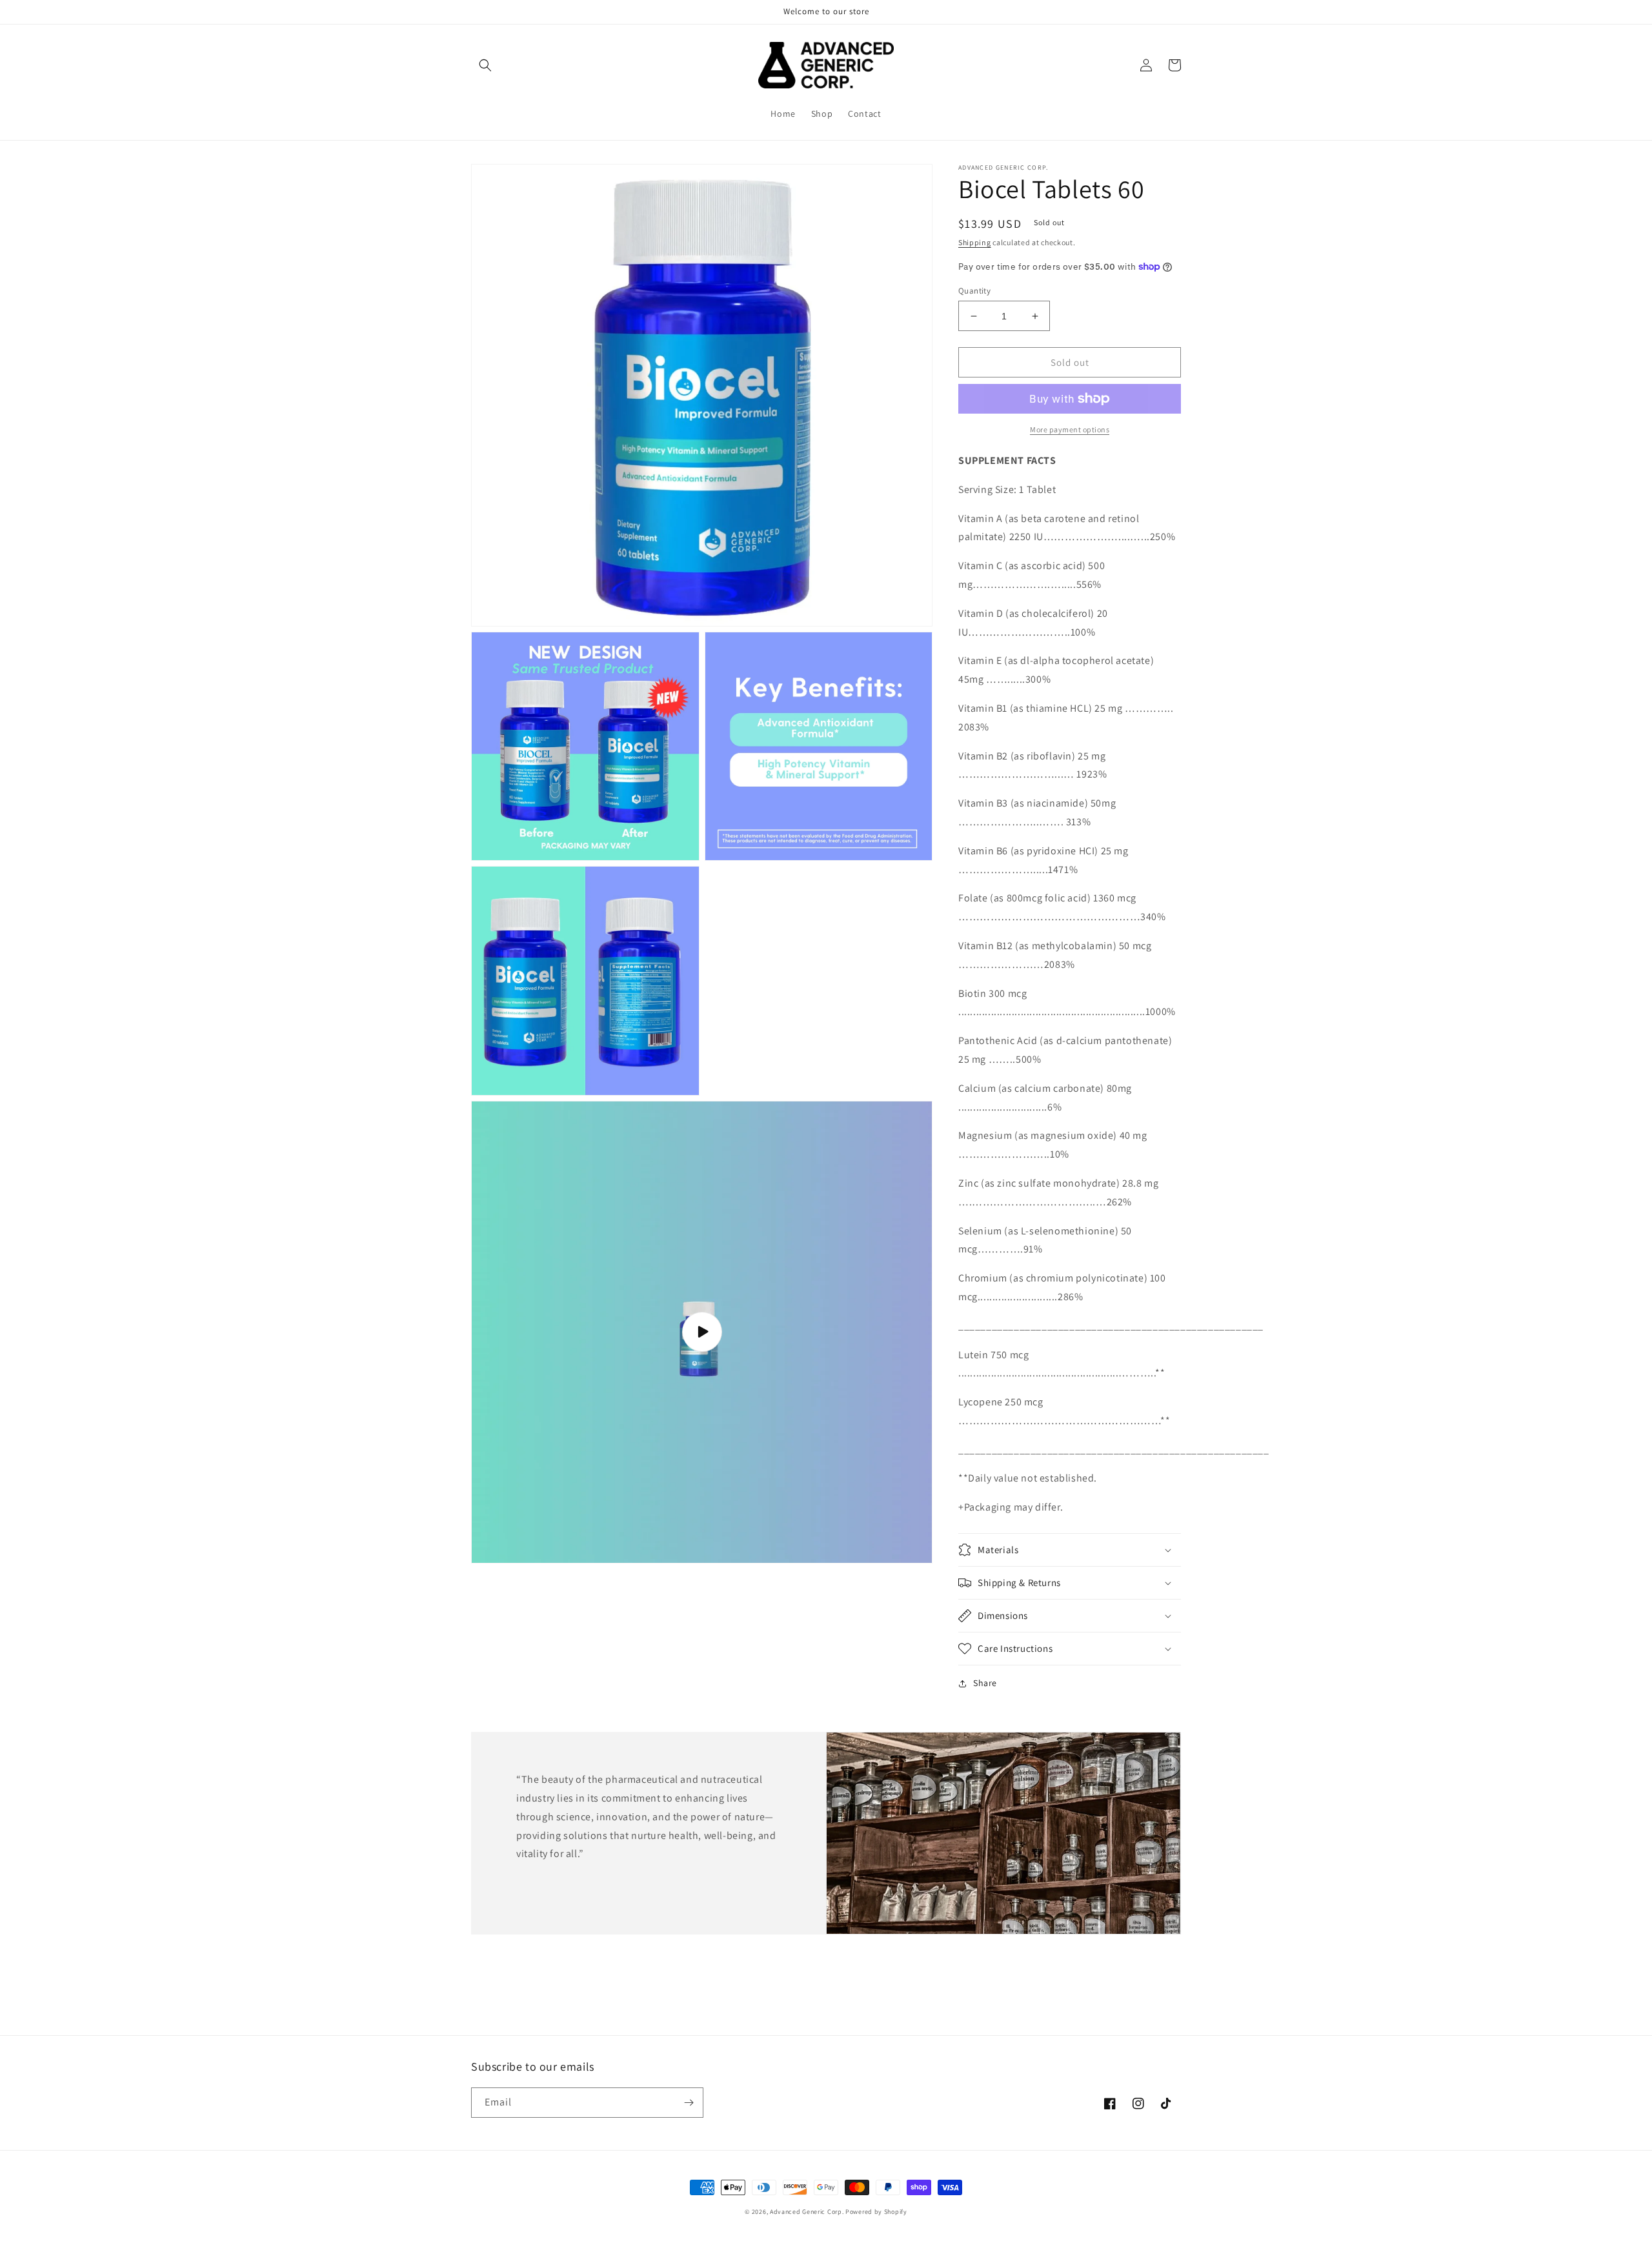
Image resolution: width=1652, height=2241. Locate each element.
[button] (485, 65)
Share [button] (985, 1683)
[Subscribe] (689, 2103)
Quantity (974, 291)
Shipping (975, 242)
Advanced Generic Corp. (808, 2212)
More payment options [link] (1070, 429)
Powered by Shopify (876, 2212)
